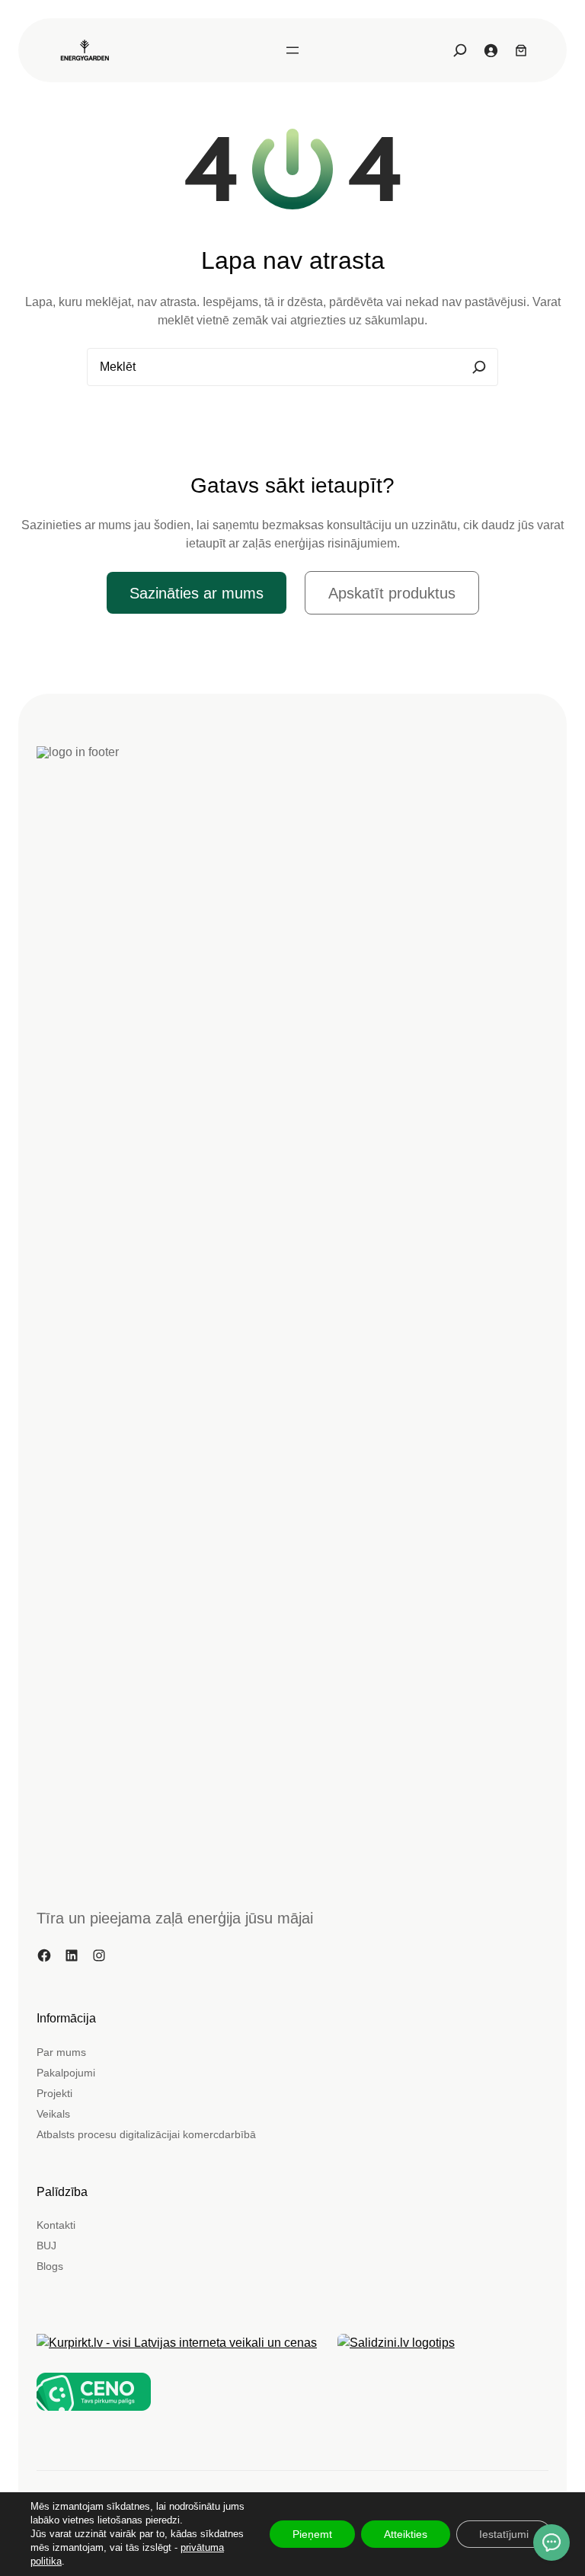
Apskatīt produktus (392, 593)
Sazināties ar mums (197, 593)
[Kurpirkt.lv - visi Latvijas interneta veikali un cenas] (177, 2343)
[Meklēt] (479, 367)
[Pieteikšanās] (491, 50)
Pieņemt (312, 2534)
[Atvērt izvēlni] (292, 50)
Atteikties (406, 2534)
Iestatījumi (504, 2534)
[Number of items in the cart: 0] (521, 50)
